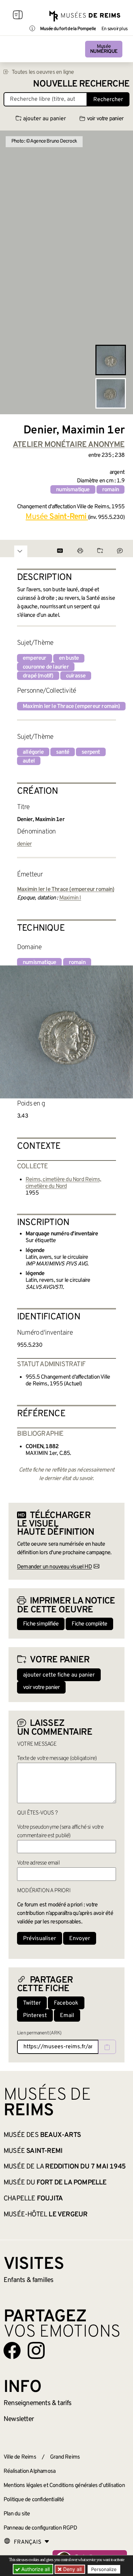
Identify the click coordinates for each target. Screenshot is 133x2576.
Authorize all (35, 2569)
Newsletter (19, 2419)
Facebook (66, 2003)
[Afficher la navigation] (18, 16)
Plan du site (17, 2514)
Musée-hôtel (45, 2215)
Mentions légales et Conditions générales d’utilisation (64, 2486)
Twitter (32, 2003)
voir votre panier (105, 119)
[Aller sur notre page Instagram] (36, 2350)
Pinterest (35, 2016)
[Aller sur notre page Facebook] (12, 2350)
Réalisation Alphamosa (29, 2471)
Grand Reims (65, 2457)
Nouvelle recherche (81, 84)
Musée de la (65, 2167)
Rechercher (108, 100)
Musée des (42, 2135)
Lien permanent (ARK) (39, 2033)
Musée (104, 49)
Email (67, 2016)
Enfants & (29, 2280)
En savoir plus (114, 29)
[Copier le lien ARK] (107, 2047)
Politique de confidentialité (34, 2500)
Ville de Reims (20, 2457)
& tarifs (38, 2403)
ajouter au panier (45, 119)
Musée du (55, 2183)
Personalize (104, 2569)
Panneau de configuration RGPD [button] (40, 2528)
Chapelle (33, 2199)
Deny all (72, 2569)
